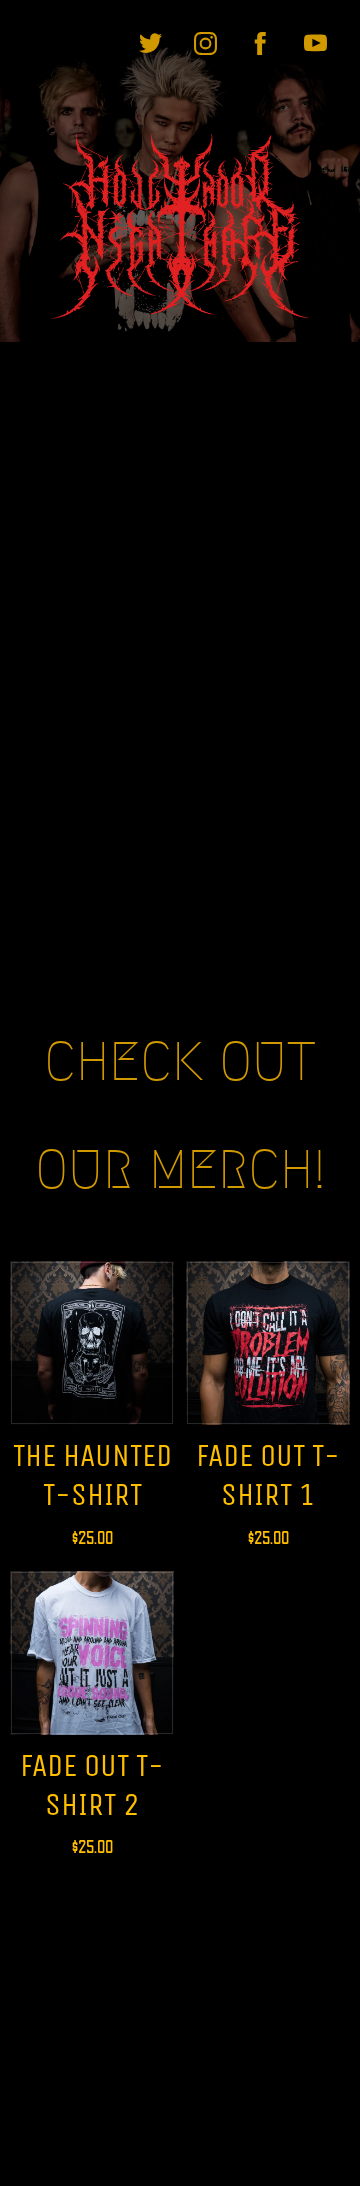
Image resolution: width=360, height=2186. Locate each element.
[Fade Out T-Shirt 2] (92, 1653)
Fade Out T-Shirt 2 (92, 1785)
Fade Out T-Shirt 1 (268, 1475)
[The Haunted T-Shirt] (92, 1343)
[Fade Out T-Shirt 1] (268, 1343)
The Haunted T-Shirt (92, 1475)
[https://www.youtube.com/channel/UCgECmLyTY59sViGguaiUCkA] (315, 43)
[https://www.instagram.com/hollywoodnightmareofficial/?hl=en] (205, 43)
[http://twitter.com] (150, 43)
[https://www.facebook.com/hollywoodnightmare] (260, 43)
